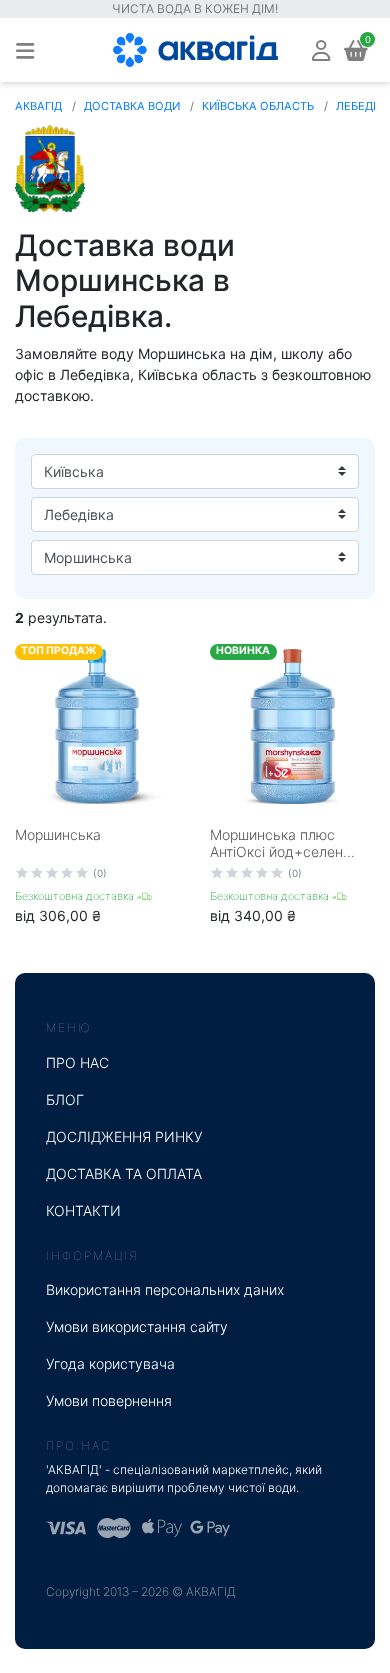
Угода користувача (110, 1363)
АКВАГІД (38, 106)
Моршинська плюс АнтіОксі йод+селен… (282, 843)
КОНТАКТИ (83, 1210)
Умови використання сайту (137, 1326)
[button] (321, 49)
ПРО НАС (77, 1062)
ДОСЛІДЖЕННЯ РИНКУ (124, 1136)
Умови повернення (109, 1400)
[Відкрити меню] (25, 50)
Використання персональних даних (165, 1289)
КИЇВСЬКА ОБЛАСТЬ (258, 106)
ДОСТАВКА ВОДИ (132, 106)
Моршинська (58, 834)
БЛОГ (65, 1099)
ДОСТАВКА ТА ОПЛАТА (124, 1173)
